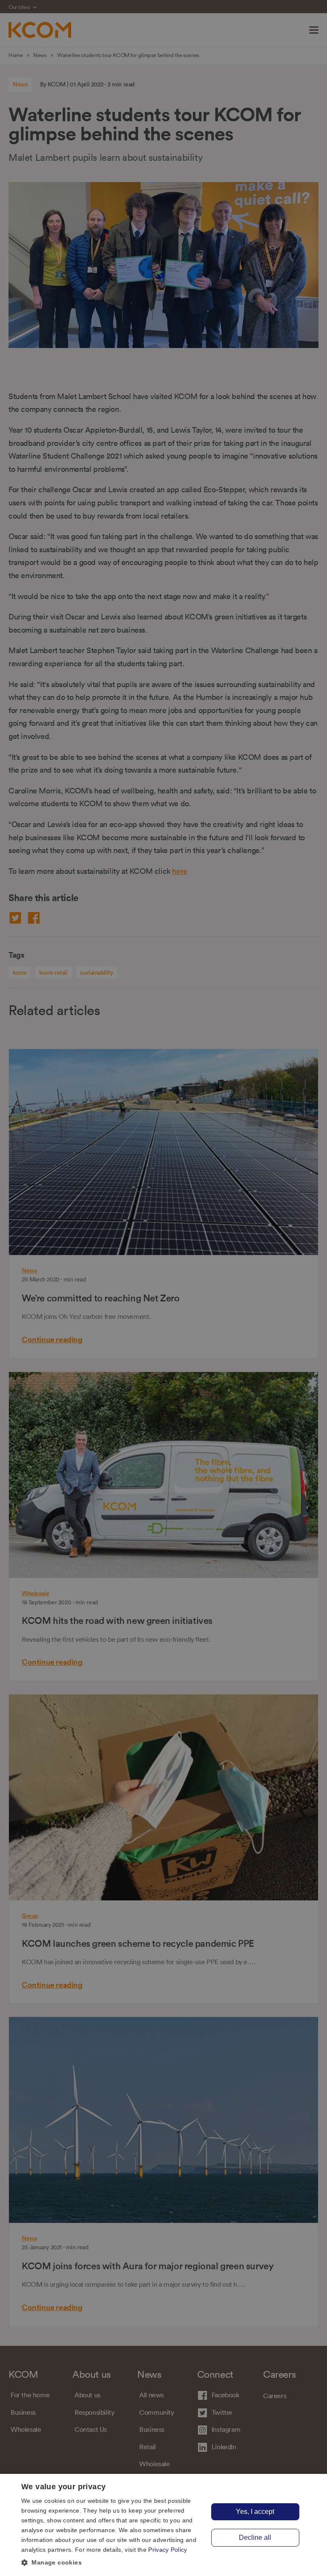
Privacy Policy (168, 2550)
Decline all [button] (255, 2537)
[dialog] (163, 2525)
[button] (112, 2563)
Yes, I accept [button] (255, 2512)
